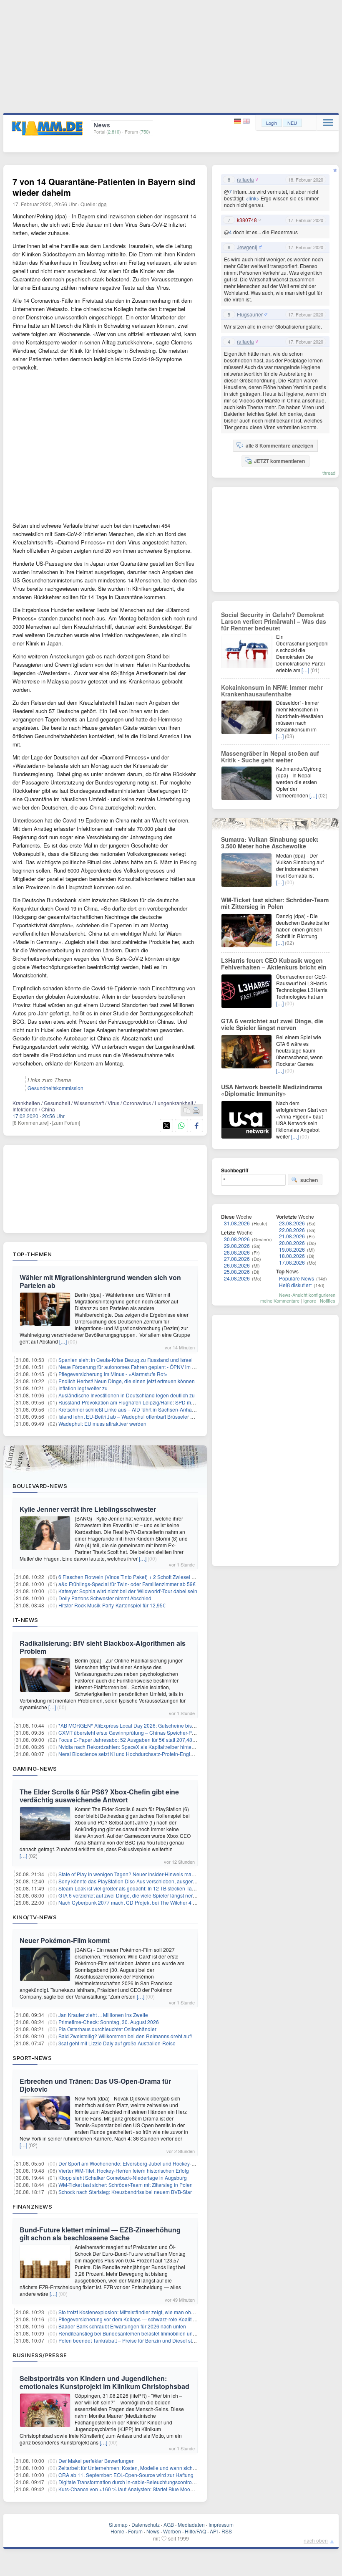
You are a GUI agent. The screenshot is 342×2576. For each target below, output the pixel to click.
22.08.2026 (292, 1230)
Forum (135, 2531)
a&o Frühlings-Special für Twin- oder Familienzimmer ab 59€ (127, 1584)
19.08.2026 (292, 1249)
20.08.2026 (292, 1243)
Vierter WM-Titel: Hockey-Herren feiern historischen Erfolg (124, 2170)
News (153, 2531)
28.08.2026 (237, 1252)
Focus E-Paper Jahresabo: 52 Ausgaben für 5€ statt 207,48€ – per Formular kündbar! (155, 1740)
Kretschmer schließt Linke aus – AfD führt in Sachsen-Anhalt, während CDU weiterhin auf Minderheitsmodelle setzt (188, 1409)
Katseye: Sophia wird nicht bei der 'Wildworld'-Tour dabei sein (128, 1591)
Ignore (310, 1301)
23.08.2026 (292, 1223)
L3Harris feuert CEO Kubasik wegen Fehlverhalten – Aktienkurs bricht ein (274, 964)
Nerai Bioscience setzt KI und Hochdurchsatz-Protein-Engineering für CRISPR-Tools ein (158, 1754)
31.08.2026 (237, 1223)
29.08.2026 (237, 1246)
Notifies (328, 1301)
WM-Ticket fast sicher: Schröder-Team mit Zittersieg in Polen (126, 2185)
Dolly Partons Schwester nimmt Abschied (105, 1598)
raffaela (245, 180)
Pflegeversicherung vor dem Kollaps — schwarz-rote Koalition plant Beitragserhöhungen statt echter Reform (181, 2319)
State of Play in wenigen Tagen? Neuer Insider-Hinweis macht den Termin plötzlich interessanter (167, 1874)
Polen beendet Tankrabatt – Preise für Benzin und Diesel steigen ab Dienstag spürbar (155, 2340)
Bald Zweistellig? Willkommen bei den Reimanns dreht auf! (125, 2036)
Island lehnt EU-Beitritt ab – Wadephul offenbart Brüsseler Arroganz (135, 1416)
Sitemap (118, 2524)
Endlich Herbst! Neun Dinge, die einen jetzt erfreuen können (127, 1381)
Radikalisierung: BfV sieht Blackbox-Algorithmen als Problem (103, 1647)
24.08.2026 (237, 1278)
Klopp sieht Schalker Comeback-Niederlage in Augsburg (123, 2177)
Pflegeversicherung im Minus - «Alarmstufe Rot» (113, 1374)
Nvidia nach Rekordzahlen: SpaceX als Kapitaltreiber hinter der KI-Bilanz (141, 1747)
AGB (169, 2524)
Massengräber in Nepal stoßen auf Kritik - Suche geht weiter (270, 757)
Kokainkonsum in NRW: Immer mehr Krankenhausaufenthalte (272, 691)
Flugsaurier (250, 314)
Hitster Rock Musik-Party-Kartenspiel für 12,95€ (112, 1605)
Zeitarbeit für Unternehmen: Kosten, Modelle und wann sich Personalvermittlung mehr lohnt (162, 2468)
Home (117, 2531)
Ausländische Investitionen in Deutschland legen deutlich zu (127, 1395)
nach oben (316, 2540)
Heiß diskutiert (295, 1285)
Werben (172, 2531)
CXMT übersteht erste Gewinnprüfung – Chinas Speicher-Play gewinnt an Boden (150, 1732)
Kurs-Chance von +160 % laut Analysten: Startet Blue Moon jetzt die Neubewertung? (154, 2489)
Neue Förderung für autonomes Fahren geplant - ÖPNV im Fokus (132, 1367)
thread (329, 473)
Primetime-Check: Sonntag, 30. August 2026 (109, 2022)
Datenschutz (146, 2524)
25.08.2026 (237, 1272)
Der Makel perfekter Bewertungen (97, 2461)
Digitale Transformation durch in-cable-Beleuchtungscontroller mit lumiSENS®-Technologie (161, 2482)
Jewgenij (247, 247)
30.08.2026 (237, 1239)
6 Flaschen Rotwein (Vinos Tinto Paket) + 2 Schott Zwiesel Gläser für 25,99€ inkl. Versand (160, 1577)
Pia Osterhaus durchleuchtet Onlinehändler (107, 2029)
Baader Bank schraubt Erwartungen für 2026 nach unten (122, 2326)
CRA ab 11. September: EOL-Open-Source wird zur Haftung (126, 2475)
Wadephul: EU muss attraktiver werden (102, 1423)
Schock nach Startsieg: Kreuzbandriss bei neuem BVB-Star (125, 2192)
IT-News (25, 1620)
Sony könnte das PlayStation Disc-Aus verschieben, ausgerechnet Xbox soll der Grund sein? (163, 1881)
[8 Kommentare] (30, 1122)
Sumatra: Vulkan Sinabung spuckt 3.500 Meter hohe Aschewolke (270, 843)
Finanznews (32, 2207)
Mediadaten (191, 2524)
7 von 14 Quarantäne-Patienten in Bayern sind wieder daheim (104, 187)
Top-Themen (32, 1254)
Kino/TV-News (35, 1917)
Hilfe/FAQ (195, 2531)
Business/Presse (40, 2355)
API (214, 2531)
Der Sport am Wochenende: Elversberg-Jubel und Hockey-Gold (130, 2163)
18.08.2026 (292, 1256)
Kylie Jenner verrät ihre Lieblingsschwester (88, 1509)
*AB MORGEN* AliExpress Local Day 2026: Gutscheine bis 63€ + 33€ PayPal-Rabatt (154, 1725)
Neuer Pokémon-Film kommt (65, 1940)
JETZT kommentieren (279, 461)
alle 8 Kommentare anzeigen (279, 445)
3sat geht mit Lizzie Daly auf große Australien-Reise (117, 2043)
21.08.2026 (292, 1236)
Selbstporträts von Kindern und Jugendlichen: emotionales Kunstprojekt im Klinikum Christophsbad (104, 2382)
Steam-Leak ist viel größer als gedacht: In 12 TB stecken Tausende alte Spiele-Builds (154, 1888)
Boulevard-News (40, 1486)
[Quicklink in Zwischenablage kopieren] (187, 1111)
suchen (309, 1180)
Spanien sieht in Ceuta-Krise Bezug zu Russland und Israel (126, 1360)
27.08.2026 (237, 1259)
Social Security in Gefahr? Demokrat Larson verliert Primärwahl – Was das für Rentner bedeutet (274, 621)
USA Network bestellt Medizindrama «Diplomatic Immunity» (272, 1090)
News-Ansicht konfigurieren (307, 1295)
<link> (253, 198)
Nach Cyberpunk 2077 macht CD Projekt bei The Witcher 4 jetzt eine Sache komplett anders (162, 1902)
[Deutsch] (238, 121)
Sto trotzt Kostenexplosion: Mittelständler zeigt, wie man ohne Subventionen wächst (153, 2312)
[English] (246, 121)
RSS (227, 2531)
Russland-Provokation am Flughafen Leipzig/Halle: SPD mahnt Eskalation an (146, 1402)
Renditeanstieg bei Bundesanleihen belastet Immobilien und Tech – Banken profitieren (157, 2333)
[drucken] (196, 1111)
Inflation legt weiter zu (83, 1388)
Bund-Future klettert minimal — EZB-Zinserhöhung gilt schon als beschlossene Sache (100, 2234)
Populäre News (297, 1278)
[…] (63, 1341)
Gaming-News (35, 1769)
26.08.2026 (237, 1265)
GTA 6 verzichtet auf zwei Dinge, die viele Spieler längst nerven (130, 1895)
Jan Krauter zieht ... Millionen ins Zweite (103, 2015)
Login (272, 123)
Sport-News (32, 2058)
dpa (102, 204)
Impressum (221, 2524)
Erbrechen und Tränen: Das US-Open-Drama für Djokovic (95, 2085)
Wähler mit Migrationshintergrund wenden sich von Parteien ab (100, 1281)
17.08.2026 (292, 1262)
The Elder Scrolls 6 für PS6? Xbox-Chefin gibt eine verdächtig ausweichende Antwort (99, 1796)
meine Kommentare (280, 1301)
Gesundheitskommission (55, 1088)
